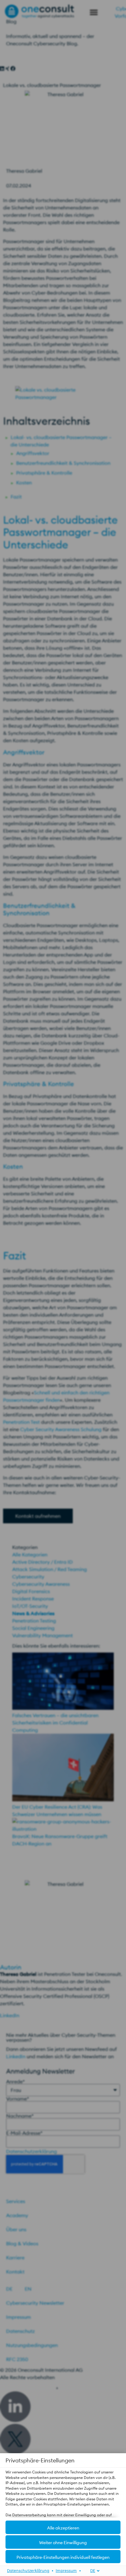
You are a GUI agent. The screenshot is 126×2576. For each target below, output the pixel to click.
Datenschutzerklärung (28, 2570)
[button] (63, 2527)
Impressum (66, 2570)
